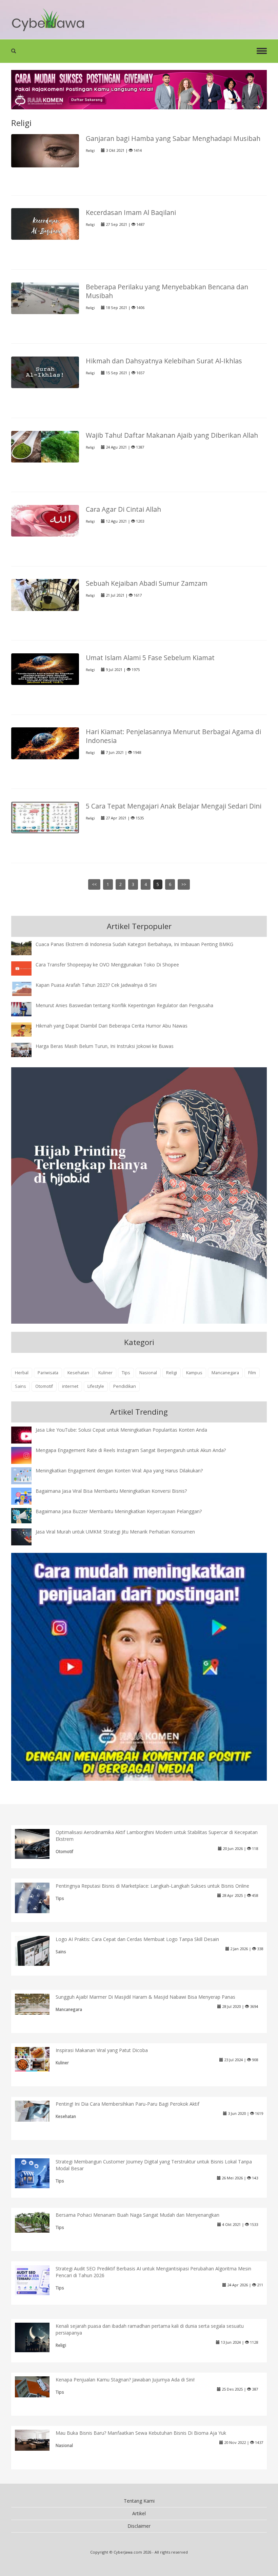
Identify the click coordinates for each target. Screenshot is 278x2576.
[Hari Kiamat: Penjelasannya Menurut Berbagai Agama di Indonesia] (45, 743)
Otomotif (44, 1386)
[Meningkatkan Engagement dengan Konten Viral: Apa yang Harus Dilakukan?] (26, 1476)
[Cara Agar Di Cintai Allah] (45, 520)
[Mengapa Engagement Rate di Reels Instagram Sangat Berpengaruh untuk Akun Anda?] (26, 1455)
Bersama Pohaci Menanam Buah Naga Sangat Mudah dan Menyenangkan (137, 2215)
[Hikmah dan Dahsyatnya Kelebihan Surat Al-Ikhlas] (45, 372)
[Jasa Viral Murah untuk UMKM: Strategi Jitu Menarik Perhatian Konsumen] (26, 1536)
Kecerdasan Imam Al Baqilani (131, 212)
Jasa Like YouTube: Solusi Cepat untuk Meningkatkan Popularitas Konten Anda (121, 1430)
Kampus (194, 1373)
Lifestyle (96, 1386)
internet (70, 1386)
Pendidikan (125, 1386)
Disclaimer (139, 2526)
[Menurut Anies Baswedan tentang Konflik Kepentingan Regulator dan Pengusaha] (26, 1009)
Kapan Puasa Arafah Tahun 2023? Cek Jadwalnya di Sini (96, 985)
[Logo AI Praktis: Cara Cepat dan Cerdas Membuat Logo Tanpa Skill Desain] (37, 1950)
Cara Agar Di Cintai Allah (123, 509)
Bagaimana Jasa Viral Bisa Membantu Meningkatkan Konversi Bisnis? (111, 1491)
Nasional (148, 1373)
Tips (126, 1373)
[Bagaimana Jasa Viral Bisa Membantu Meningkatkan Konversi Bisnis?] (26, 1497)
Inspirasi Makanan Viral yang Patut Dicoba (102, 2050)
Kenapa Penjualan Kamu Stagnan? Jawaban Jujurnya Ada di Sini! (125, 2380)
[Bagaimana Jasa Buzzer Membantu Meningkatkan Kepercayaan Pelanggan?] (26, 1515)
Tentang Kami (139, 2501)
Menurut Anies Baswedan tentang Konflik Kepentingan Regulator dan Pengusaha (124, 1005)
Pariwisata (48, 1373)
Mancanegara (225, 1373)
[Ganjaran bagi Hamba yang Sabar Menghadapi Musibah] (45, 150)
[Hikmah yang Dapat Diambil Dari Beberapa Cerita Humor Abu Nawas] (26, 1029)
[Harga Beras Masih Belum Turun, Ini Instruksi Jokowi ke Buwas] (26, 1049)
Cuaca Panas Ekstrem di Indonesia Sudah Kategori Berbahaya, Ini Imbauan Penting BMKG (134, 944)
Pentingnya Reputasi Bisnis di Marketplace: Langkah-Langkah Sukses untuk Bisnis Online (152, 1886)
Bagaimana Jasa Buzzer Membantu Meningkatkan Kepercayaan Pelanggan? (119, 1511)
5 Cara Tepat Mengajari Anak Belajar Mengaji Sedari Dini (174, 806)
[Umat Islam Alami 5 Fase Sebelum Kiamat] (45, 668)
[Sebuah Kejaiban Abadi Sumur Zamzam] (45, 594)
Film (252, 1373)
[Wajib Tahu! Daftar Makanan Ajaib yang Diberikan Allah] (45, 446)
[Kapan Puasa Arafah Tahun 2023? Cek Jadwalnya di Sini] (26, 988)
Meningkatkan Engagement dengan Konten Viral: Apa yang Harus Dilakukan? (119, 1471)
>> (184, 884)
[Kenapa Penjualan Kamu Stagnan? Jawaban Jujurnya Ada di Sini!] (37, 2386)
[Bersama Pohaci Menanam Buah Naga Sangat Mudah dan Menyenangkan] (37, 2222)
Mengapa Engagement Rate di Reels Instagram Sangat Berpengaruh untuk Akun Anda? (131, 1450)
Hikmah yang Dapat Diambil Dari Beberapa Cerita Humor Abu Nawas (112, 1026)
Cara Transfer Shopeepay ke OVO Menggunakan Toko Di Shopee (107, 965)
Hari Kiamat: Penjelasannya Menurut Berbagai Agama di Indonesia (173, 736)
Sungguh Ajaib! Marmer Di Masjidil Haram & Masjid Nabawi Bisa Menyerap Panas (145, 1997)
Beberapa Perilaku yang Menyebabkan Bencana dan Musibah (167, 291)
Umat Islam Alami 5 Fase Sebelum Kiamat (150, 658)
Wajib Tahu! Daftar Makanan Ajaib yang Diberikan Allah (172, 435)
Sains (21, 1386)
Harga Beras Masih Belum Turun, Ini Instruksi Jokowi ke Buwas (105, 1046)
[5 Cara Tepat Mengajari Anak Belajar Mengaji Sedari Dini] (45, 817)
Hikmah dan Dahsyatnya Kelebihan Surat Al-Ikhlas (164, 361)
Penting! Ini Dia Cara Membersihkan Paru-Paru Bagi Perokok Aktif (127, 2104)
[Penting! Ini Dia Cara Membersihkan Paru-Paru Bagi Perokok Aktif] (37, 2111)
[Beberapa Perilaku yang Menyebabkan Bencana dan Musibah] (45, 298)
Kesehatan (78, 1373)
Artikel (139, 2513)
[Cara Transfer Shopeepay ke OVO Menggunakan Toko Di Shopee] (26, 968)
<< (94, 884)
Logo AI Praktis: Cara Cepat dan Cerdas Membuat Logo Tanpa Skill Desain (137, 1939)
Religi (90, 151)
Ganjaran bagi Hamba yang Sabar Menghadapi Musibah (173, 138)
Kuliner (105, 1373)
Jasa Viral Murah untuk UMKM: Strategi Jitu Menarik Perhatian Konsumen (115, 1532)
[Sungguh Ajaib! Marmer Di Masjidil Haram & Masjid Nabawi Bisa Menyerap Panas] (37, 2004)
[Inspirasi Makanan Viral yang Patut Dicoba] (37, 2059)
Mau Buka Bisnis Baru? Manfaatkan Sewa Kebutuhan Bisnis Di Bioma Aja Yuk (141, 2433)
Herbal (22, 1373)
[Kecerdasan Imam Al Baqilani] (45, 224)
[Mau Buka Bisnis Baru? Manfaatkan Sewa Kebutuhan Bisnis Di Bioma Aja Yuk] (37, 2440)
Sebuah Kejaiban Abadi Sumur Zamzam (147, 583)
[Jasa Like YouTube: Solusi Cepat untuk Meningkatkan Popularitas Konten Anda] (26, 1436)
